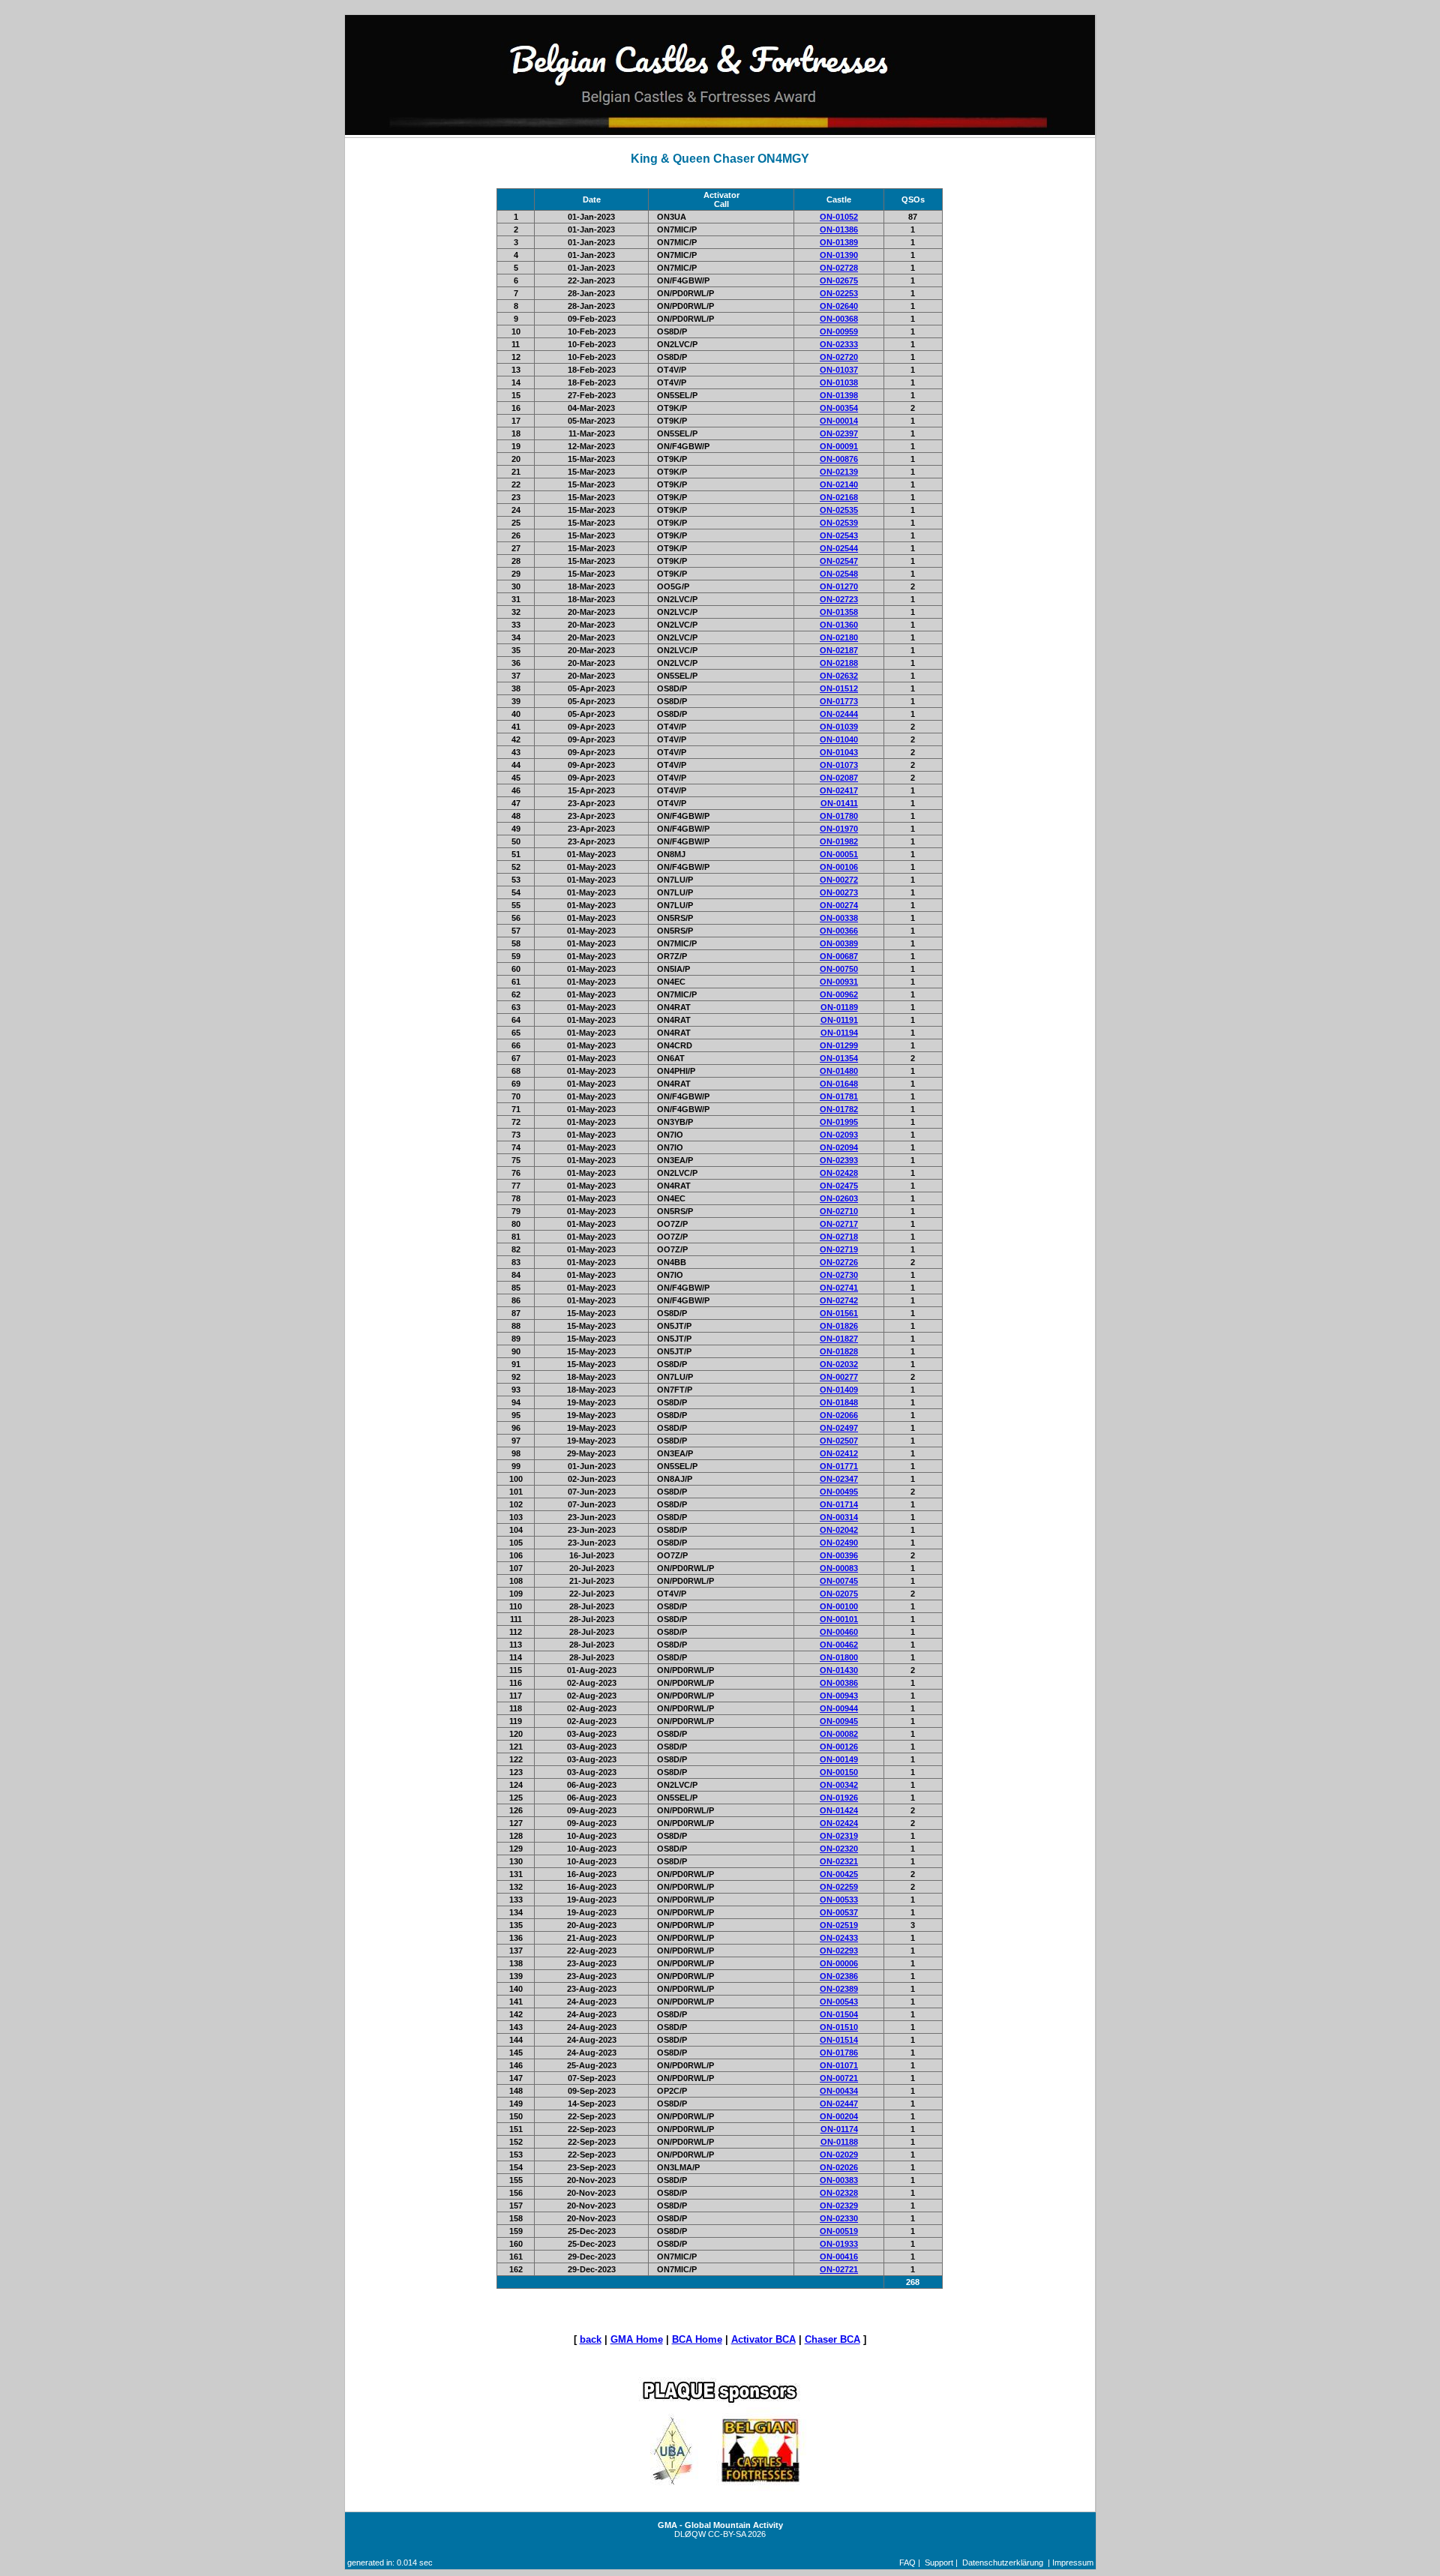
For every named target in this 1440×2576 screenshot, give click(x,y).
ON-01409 (839, 1390)
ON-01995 (839, 1122)
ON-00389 (839, 943)
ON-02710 (839, 1211)
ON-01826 (839, 1326)
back (591, 2339)
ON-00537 (839, 1912)
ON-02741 (839, 1288)
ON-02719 (839, 1249)
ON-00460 (839, 1632)
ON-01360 (839, 625)
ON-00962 (839, 994)
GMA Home (637, 2339)
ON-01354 (839, 1058)
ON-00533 (839, 1900)
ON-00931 (839, 982)
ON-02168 (839, 497)
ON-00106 (839, 867)
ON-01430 (839, 1670)
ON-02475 (839, 1186)
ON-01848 (839, 1402)
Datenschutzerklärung (1003, 2563)
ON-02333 (839, 344)
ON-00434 (839, 2091)
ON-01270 (839, 586)
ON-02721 (839, 2269)
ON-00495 (839, 1492)
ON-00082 (839, 1734)
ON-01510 (839, 2027)
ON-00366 (839, 931)
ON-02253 (839, 293)
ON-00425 (839, 1874)
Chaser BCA (832, 2339)
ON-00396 (839, 1555)
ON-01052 (839, 217)
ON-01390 (839, 255)
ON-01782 (839, 1109)
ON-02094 (839, 1147)
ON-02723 (839, 599)
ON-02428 (839, 1173)
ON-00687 (839, 956)
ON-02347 (839, 1479)
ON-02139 (839, 472)
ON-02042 (839, 1530)
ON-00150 (839, 1772)
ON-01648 (839, 1084)
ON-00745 (839, 1581)
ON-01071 (839, 2065)
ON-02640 (839, 306)
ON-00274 (839, 905)
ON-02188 (839, 663)
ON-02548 (839, 574)
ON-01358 (839, 612)
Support (939, 2563)
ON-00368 (839, 319)
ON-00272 (839, 880)
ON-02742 (839, 1300)
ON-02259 (839, 1887)
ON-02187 (839, 650)
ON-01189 (839, 1007)
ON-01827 (839, 1339)
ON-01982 (839, 841)
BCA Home (697, 2339)
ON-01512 (839, 688)
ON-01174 (839, 2129)
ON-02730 (839, 1275)
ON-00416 (839, 2257)
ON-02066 (839, 1415)
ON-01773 (839, 701)
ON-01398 (839, 395)
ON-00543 (839, 2002)
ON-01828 (839, 1351)
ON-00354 (839, 408)
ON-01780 (839, 816)
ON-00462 (839, 1645)
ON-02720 (839, 357)
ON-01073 (839, 765)
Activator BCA (763, 2339)
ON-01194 (839, 1033)
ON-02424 (839, 1823)
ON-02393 (839, 1160)
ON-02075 (839, 1594)
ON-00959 (839, 331)
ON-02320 (839, 1849)
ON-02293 (839, 1951)
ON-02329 (839, 2206)
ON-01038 (839, 382)
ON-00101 (839, 1619)
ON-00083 (839, 1568)
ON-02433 (839, 1938)
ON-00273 (839, 892)
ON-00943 (839, 1696)
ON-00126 (839, 1747)
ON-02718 (839, 1237)
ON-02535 (839, 510)
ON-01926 (839, 1798)
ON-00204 (839, 2116)
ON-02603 (839, 1198)
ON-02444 (839, 714)
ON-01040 (839, 739)
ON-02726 (839, 1262)
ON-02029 (839, 2155)
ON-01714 (839, 1504)
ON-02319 (839, 1836)
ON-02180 (839, 637)
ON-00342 (839, 1785)
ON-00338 (839, 918)
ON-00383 (839, 2180)
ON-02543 (839, 535)
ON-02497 (839, 1428)
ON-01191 (839, 1020)
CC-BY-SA (727, 2534)
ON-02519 (839, 1925)
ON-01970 (839, 829)
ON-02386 (839, 1976)
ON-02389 (839, 1989)
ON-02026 (839, 2167)
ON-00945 (839, 1721)
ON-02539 (839, 523)
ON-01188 (839, 2142)
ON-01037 (839, 370)
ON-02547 (839, 561)
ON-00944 (839, 1708)
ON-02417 (839, 790)
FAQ (907, 2563)
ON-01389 (839, 242)
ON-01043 (839, 752)
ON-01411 (839, 803)
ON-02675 (839, 280)
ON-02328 (839, 2193)
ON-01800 (839, 1657)
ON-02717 (839, 1224)
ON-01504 (839, 2014)
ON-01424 (839, 1810)
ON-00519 (839, 2231)
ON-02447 (839, 2104)
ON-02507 (839, 1441)
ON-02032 (839, 1364)
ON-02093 (839, 1135)
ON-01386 (839, 229)
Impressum (1073, 2563)
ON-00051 (839, 854)
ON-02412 (839, 1453)
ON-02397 (839, 433)
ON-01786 (839, 2053)
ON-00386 (839, 1683)
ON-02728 (839, 268)
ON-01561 (839, 1313)
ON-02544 (839, 548)
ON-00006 (839, 1963)
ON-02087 (839, 778)
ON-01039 (839, 727)
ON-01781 (839, 1096)
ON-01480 (839, 1071)
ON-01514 (839, 2040)
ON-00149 (839, 1759)
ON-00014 (839, 421)
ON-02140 (839, 484)
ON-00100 (839, 1606)
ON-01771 (839, 1466)
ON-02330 (839, 2218)
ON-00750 (839, 969)
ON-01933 (839, 2244)
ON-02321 (839, 1861)
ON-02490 (839, 1543)
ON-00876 (839, 459)
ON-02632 (839, 676)
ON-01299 (839, 1045)
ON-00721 (839, 2078)
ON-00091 (839, 446)
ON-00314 (839, 1517)
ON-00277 (839, 1377)
